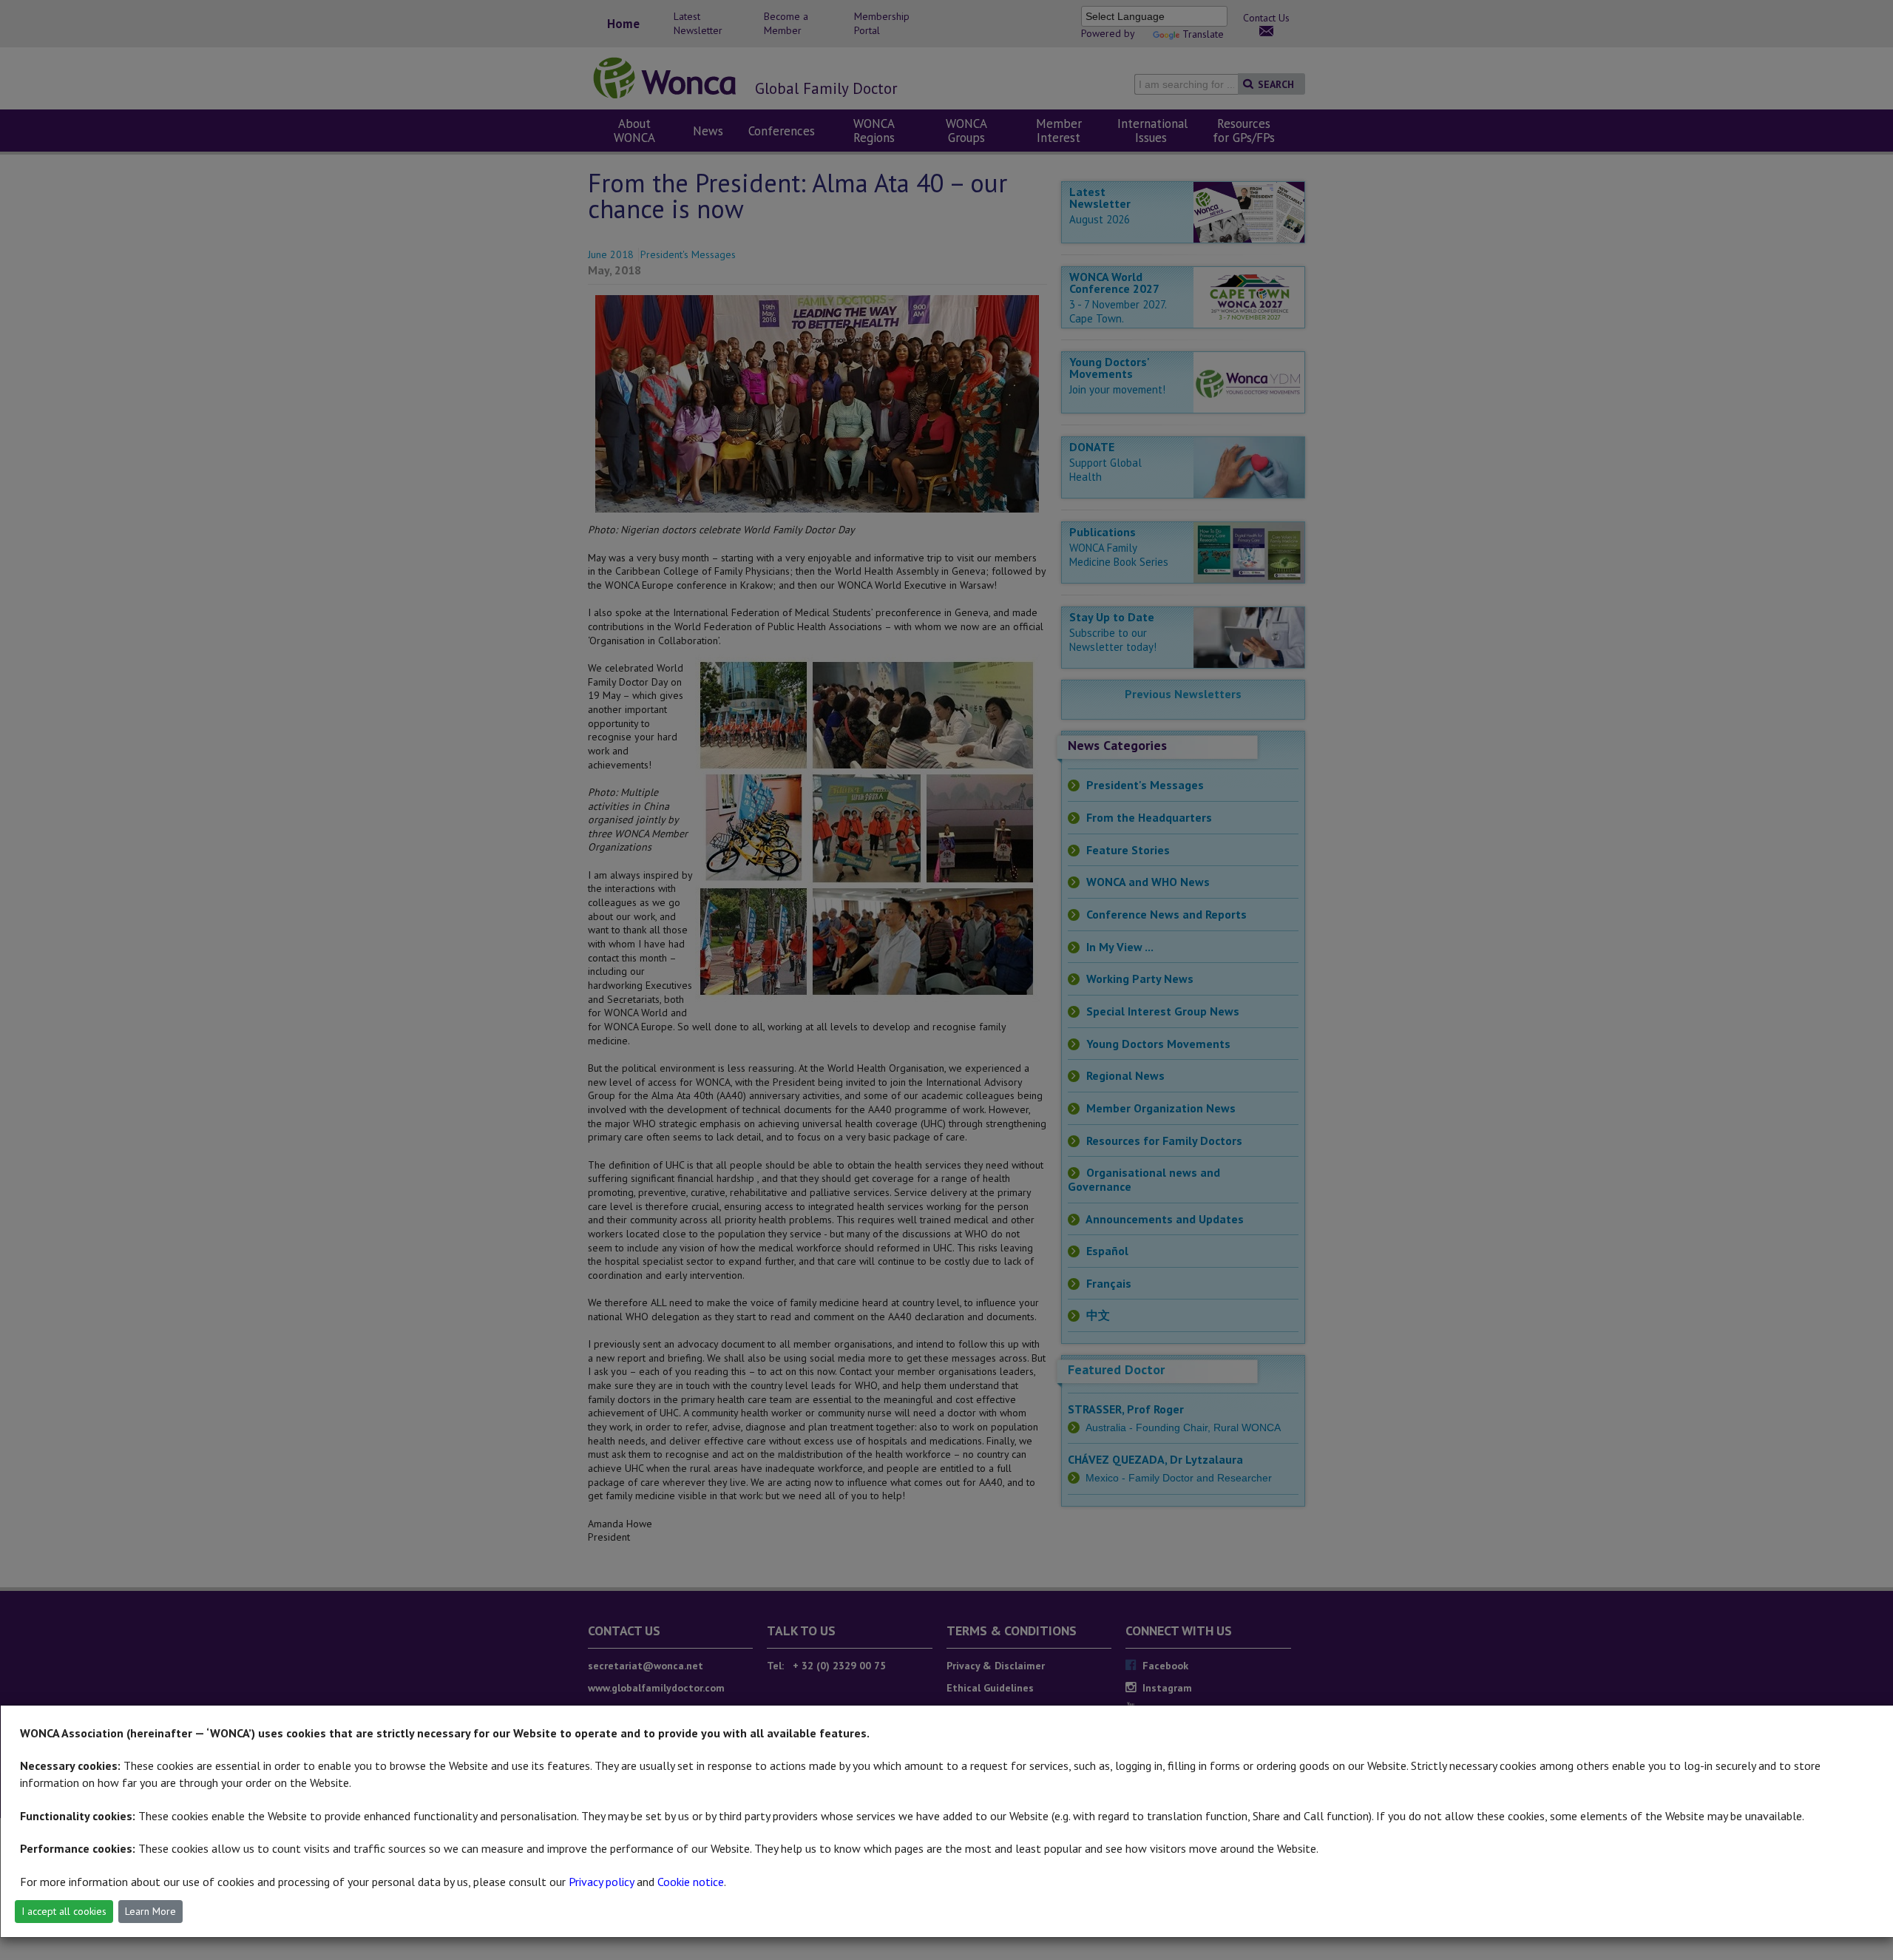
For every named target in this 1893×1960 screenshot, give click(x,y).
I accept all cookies (64, 1911)
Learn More (150, 1911)
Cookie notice (691, 1882)
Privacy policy (601, 1882)
